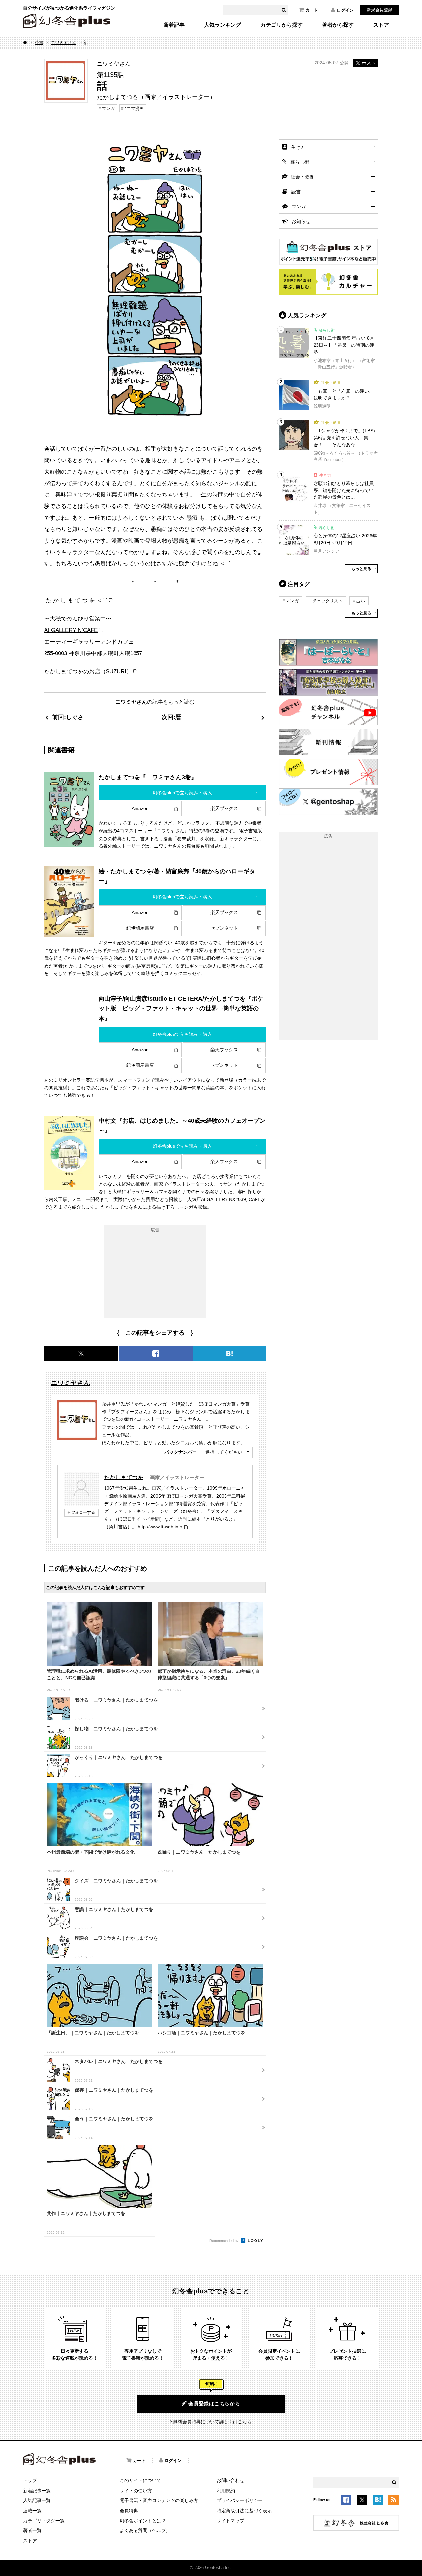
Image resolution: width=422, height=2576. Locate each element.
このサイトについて (140, 2480)
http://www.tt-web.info (160, 1527)
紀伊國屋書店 (140, 928)
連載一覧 (32, 2511)
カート (312, 10)
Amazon (140, 808)
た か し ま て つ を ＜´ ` (76, 600)
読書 (39, 42)
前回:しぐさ (68, 717)
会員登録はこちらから (214, 2404)
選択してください (224, 1452)
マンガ (108, 108)
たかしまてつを (124, 1477)
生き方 (298, 147)
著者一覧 (32, 2530)
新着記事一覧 (37, 2491)
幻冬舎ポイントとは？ (143, 2521)
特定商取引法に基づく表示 (244, 2511)
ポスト (369, 63)
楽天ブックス (224, 808)
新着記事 (174, 25)
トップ (30, 2480)
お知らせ (301, 221)
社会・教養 (302, 177)
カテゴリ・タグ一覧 (44, 2521)
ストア (381, 25)
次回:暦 (171, 717)
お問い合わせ (230, 2480)
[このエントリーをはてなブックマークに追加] (378, 2501)
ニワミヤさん (64, 42)
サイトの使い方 (136, 2491)
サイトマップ (230, 2521)
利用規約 (226, 2491)
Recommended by (225, 2241)
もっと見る (361, 569)
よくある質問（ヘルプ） (145, 2530)
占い (361, 601)
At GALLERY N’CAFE (71, 630)
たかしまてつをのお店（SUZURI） (88, 671)
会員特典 (129, 2511)
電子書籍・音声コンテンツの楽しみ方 (159, 2500)
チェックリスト (328, 601)
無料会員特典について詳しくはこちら (212, 2422)
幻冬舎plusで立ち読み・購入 (182, 793)
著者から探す (338, 25)
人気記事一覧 (37, 2500)
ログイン (345, 10)
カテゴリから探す (282, 25)
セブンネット (224, 928)
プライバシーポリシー (240, 2500)
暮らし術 (300, 162)
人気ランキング (223, 25)
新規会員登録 (379, 10)
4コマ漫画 (134, 108)
